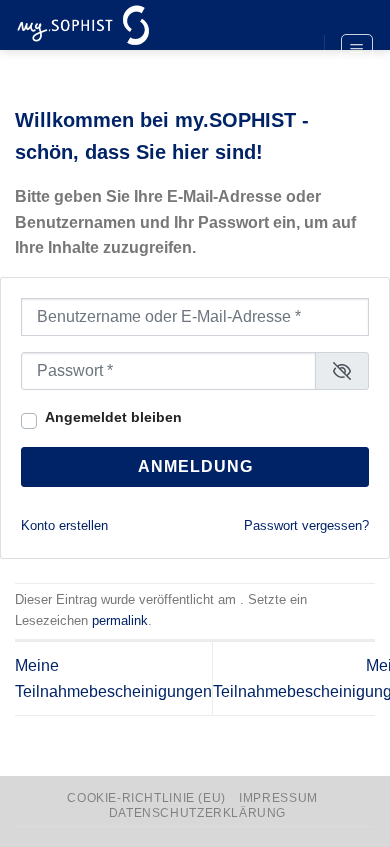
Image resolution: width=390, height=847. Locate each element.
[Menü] (357, 50)
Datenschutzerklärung (197, 813)
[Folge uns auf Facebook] (290, 17)
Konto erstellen (64, 525)
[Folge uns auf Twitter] (290, 51)
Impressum (278, 798)
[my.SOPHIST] (115, 25)
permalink (120, 620)
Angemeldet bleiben (113, 417)
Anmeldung (195, 466)
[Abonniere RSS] (290, 84)
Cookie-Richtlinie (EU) (146, 798)
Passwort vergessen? (306, 525)
